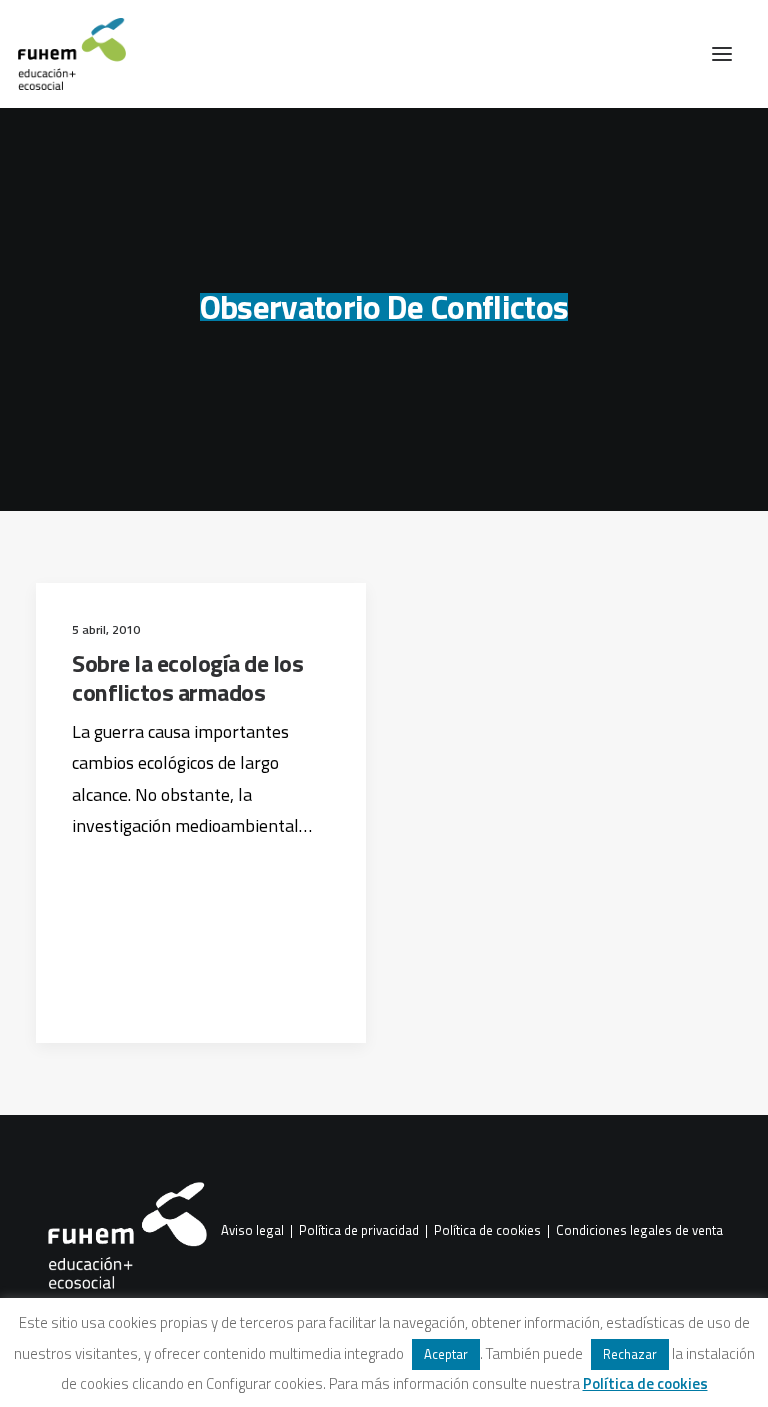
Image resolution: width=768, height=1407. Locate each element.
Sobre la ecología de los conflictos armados (187, 677)
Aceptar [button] (446, 1354)
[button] (722, 54)
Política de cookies (487, 1231)
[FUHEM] (63, 54)
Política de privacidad (359, 1231)
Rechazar (630, 1354)
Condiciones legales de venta (639, 1231)
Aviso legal (252, 1231)
